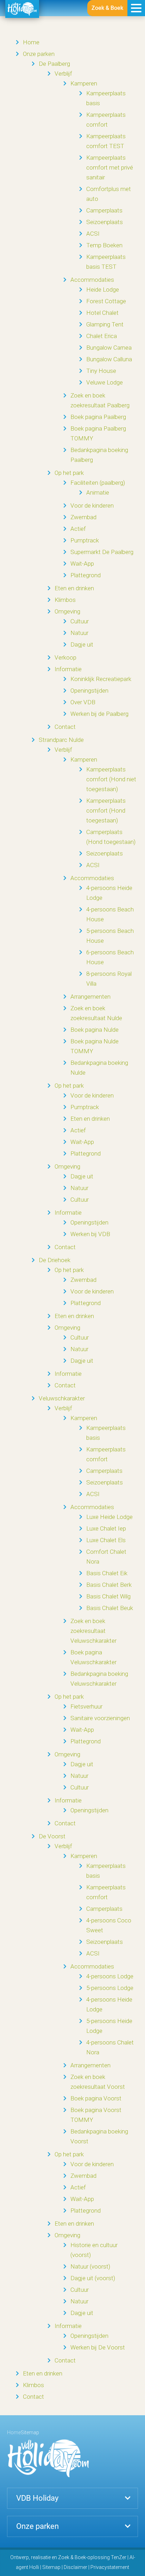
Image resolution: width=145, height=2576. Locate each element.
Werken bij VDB (90, 1234)
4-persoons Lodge (110, 1976)
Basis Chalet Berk (109, 1585)
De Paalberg (54, 64)
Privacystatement (110, 2567)
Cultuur (80, 621)
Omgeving (67, 611)
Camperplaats (104, 210)
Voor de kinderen (92, 505)
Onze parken (39, 54)
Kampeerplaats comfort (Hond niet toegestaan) (111, 779)
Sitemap (51, 2567)
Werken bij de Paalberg (99, 714)
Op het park (69, 473)
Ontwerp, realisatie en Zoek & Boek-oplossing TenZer (68, 2557)
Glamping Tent (105, 324)
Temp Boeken (104, 245)
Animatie (98, 492)
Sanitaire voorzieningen (100, 1718)
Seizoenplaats (105, 222)
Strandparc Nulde (61, 740)
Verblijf (63, 74)
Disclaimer (75, 2567)
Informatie (68, 669)
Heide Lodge (103, 290)
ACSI (93, 234)
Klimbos (65, 600)
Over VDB (83, 702)
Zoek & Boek (107, 8)
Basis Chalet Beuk (110, 1608)
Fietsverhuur (86, 1706)
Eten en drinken (74, 588)
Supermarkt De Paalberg (102, 552)
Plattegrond (86, 575)
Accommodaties (92, 280)
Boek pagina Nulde (94, 1030)
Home (31, 42)
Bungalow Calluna (109, 359)
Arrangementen (90, 997)
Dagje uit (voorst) (93, 2278)
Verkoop (65, 657)
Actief (78, 529)
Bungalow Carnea (109, 348)
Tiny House (101, 371)
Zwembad (83, 517)
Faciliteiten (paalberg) (98, 483)
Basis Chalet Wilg (108, 1596)
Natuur (79, 633)
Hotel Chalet (102, 313)
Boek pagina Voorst (96, 2098)
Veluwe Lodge (105, 382)
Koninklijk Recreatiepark (101, 679)
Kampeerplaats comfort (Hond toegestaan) (106, 810)
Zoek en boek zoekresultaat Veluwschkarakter (93, 1631)
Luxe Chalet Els (106, 1540)
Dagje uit (82, 644)
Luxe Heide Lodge (109, 1517)
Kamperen (84, 83)
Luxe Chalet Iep (106, 1528)
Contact (65, 727)
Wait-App (82, 564)
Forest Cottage (106, 301)
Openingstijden (89, 691)
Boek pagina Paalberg (98, 417)
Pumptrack (85, 540)
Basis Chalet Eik (107, 1573)
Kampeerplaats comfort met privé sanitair (110, 167)
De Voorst (52, 1836)
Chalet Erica (102, 336)
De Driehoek (55, 1260)
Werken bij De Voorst (98, 2347)
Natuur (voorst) (90, 2266)
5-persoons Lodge (110, 1988)
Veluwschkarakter (62, 1398)
